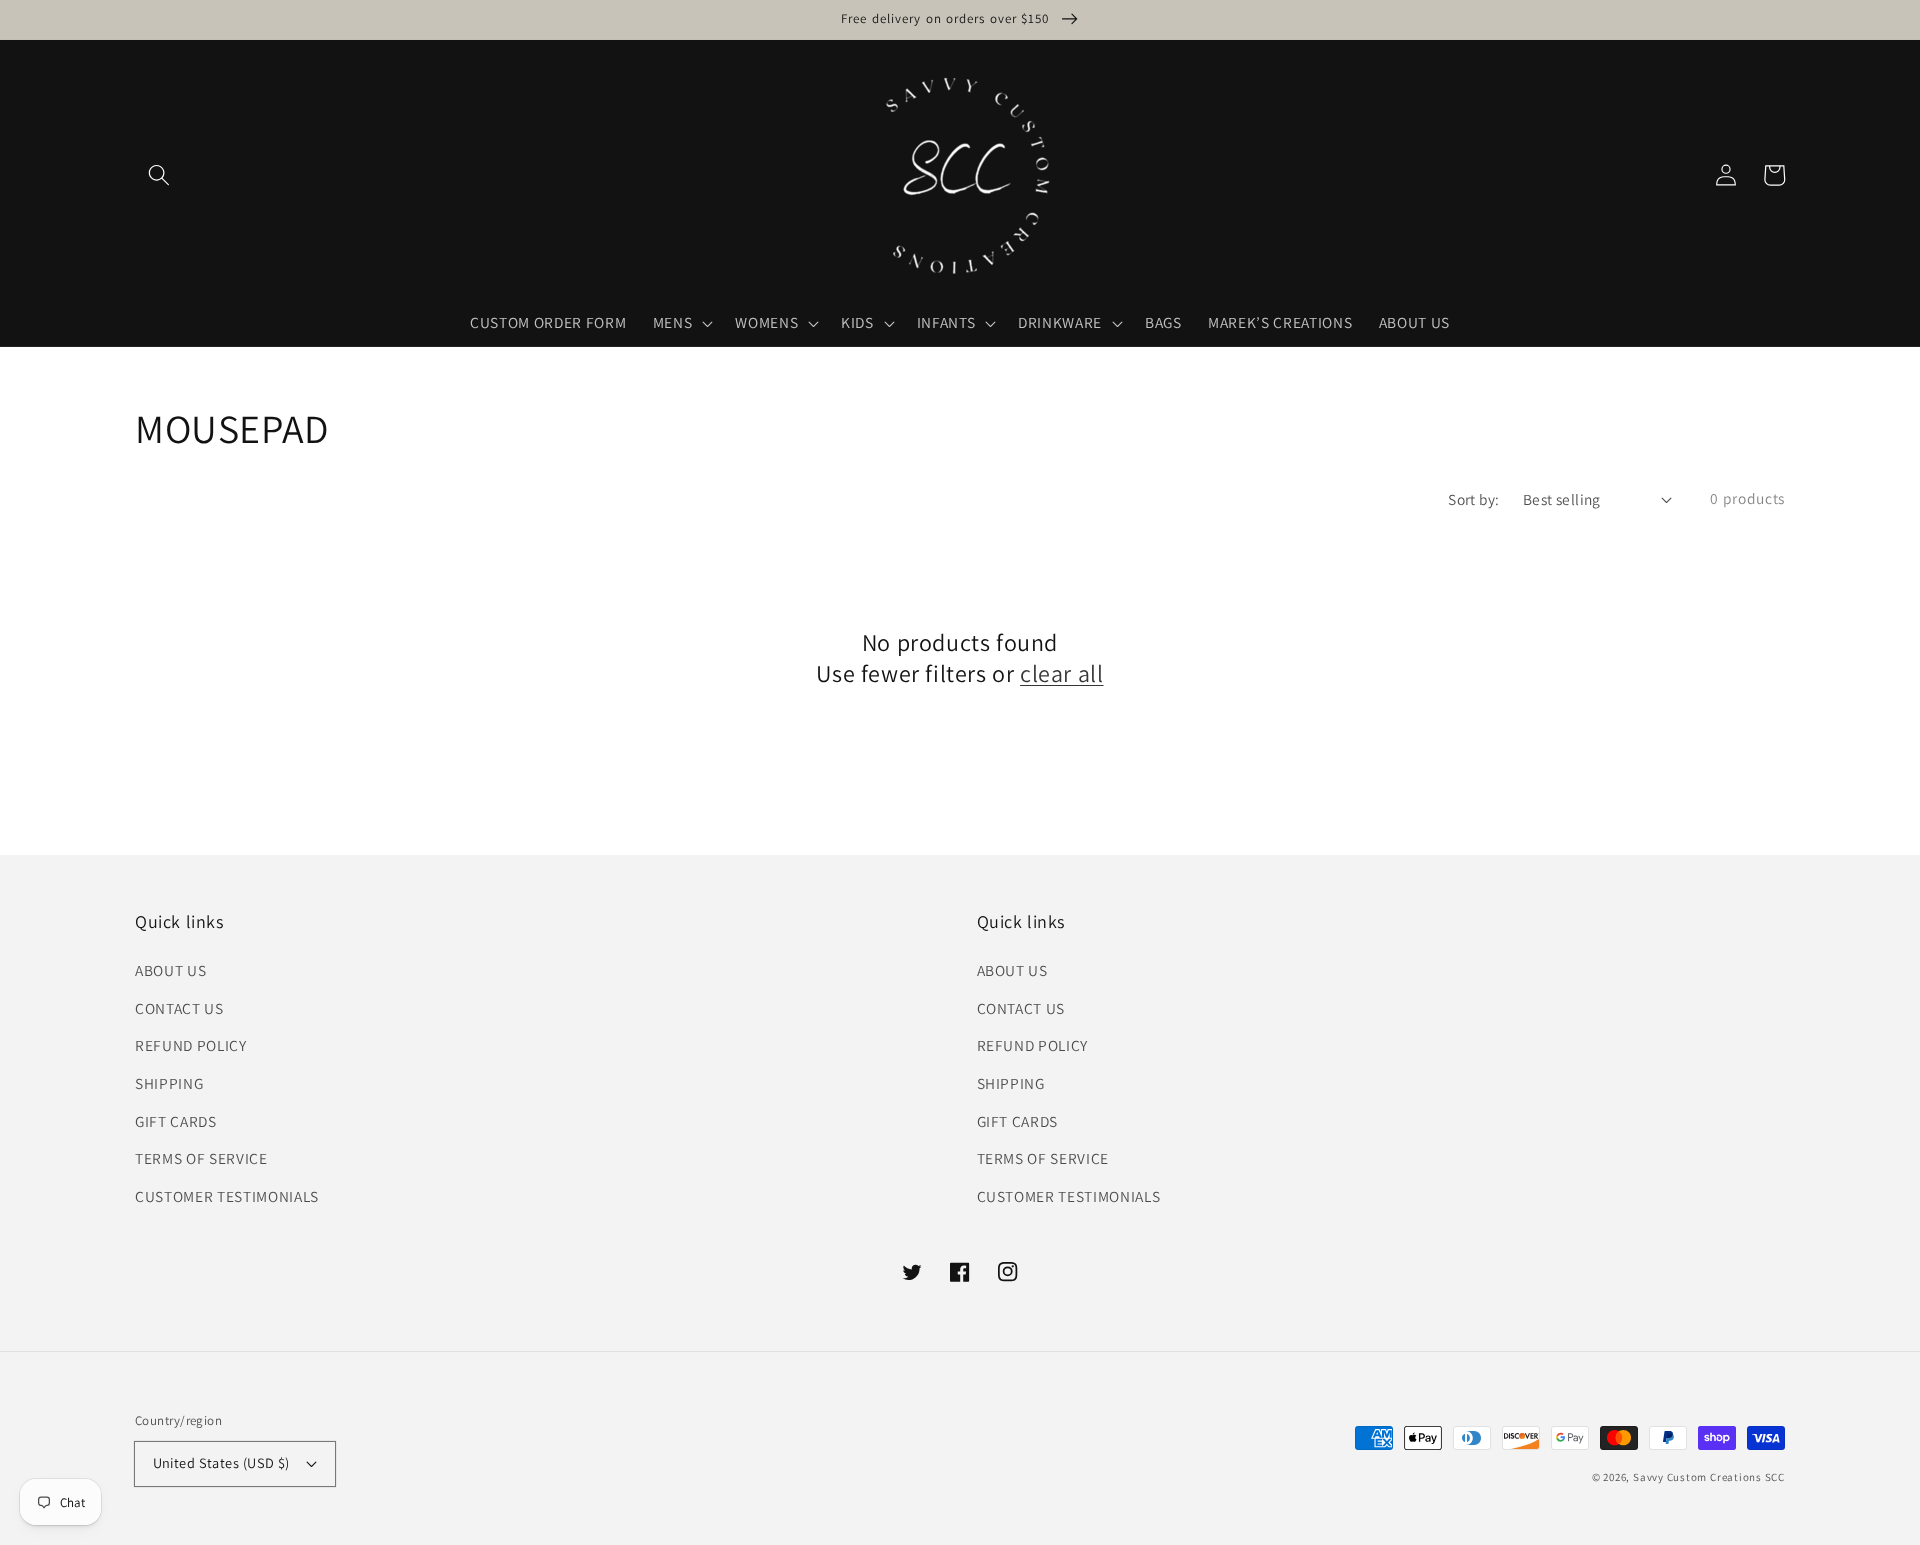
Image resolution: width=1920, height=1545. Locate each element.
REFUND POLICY (191, 1045)
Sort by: (1474, 499)
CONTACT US (179, 1008)
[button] (159, 175)
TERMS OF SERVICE (201, 1158)
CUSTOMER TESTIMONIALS (227, 1196)
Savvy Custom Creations (1699, 1477)
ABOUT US (170, 970)
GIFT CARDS (176, 1121)
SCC (1775, 1477)
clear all (1061, 673)
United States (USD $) (221, 1462)
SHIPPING (169, 1083)
